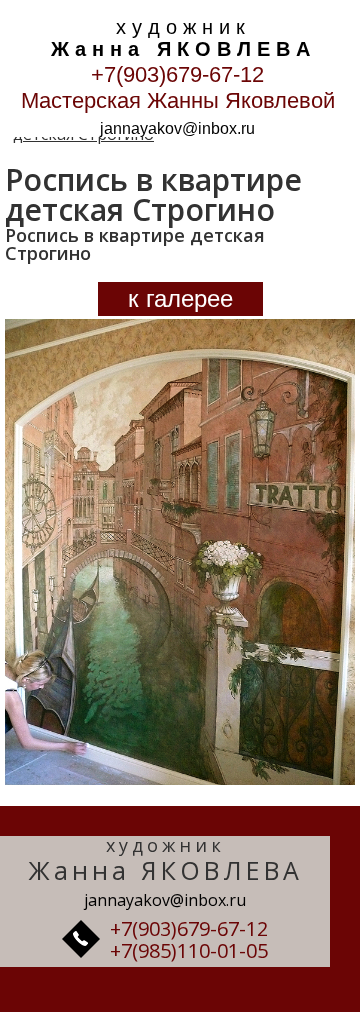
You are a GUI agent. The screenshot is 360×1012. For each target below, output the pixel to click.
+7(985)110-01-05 (189, 950)
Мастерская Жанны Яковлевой (178, 100)
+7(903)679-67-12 (177, 74)
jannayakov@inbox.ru (177, 128)
